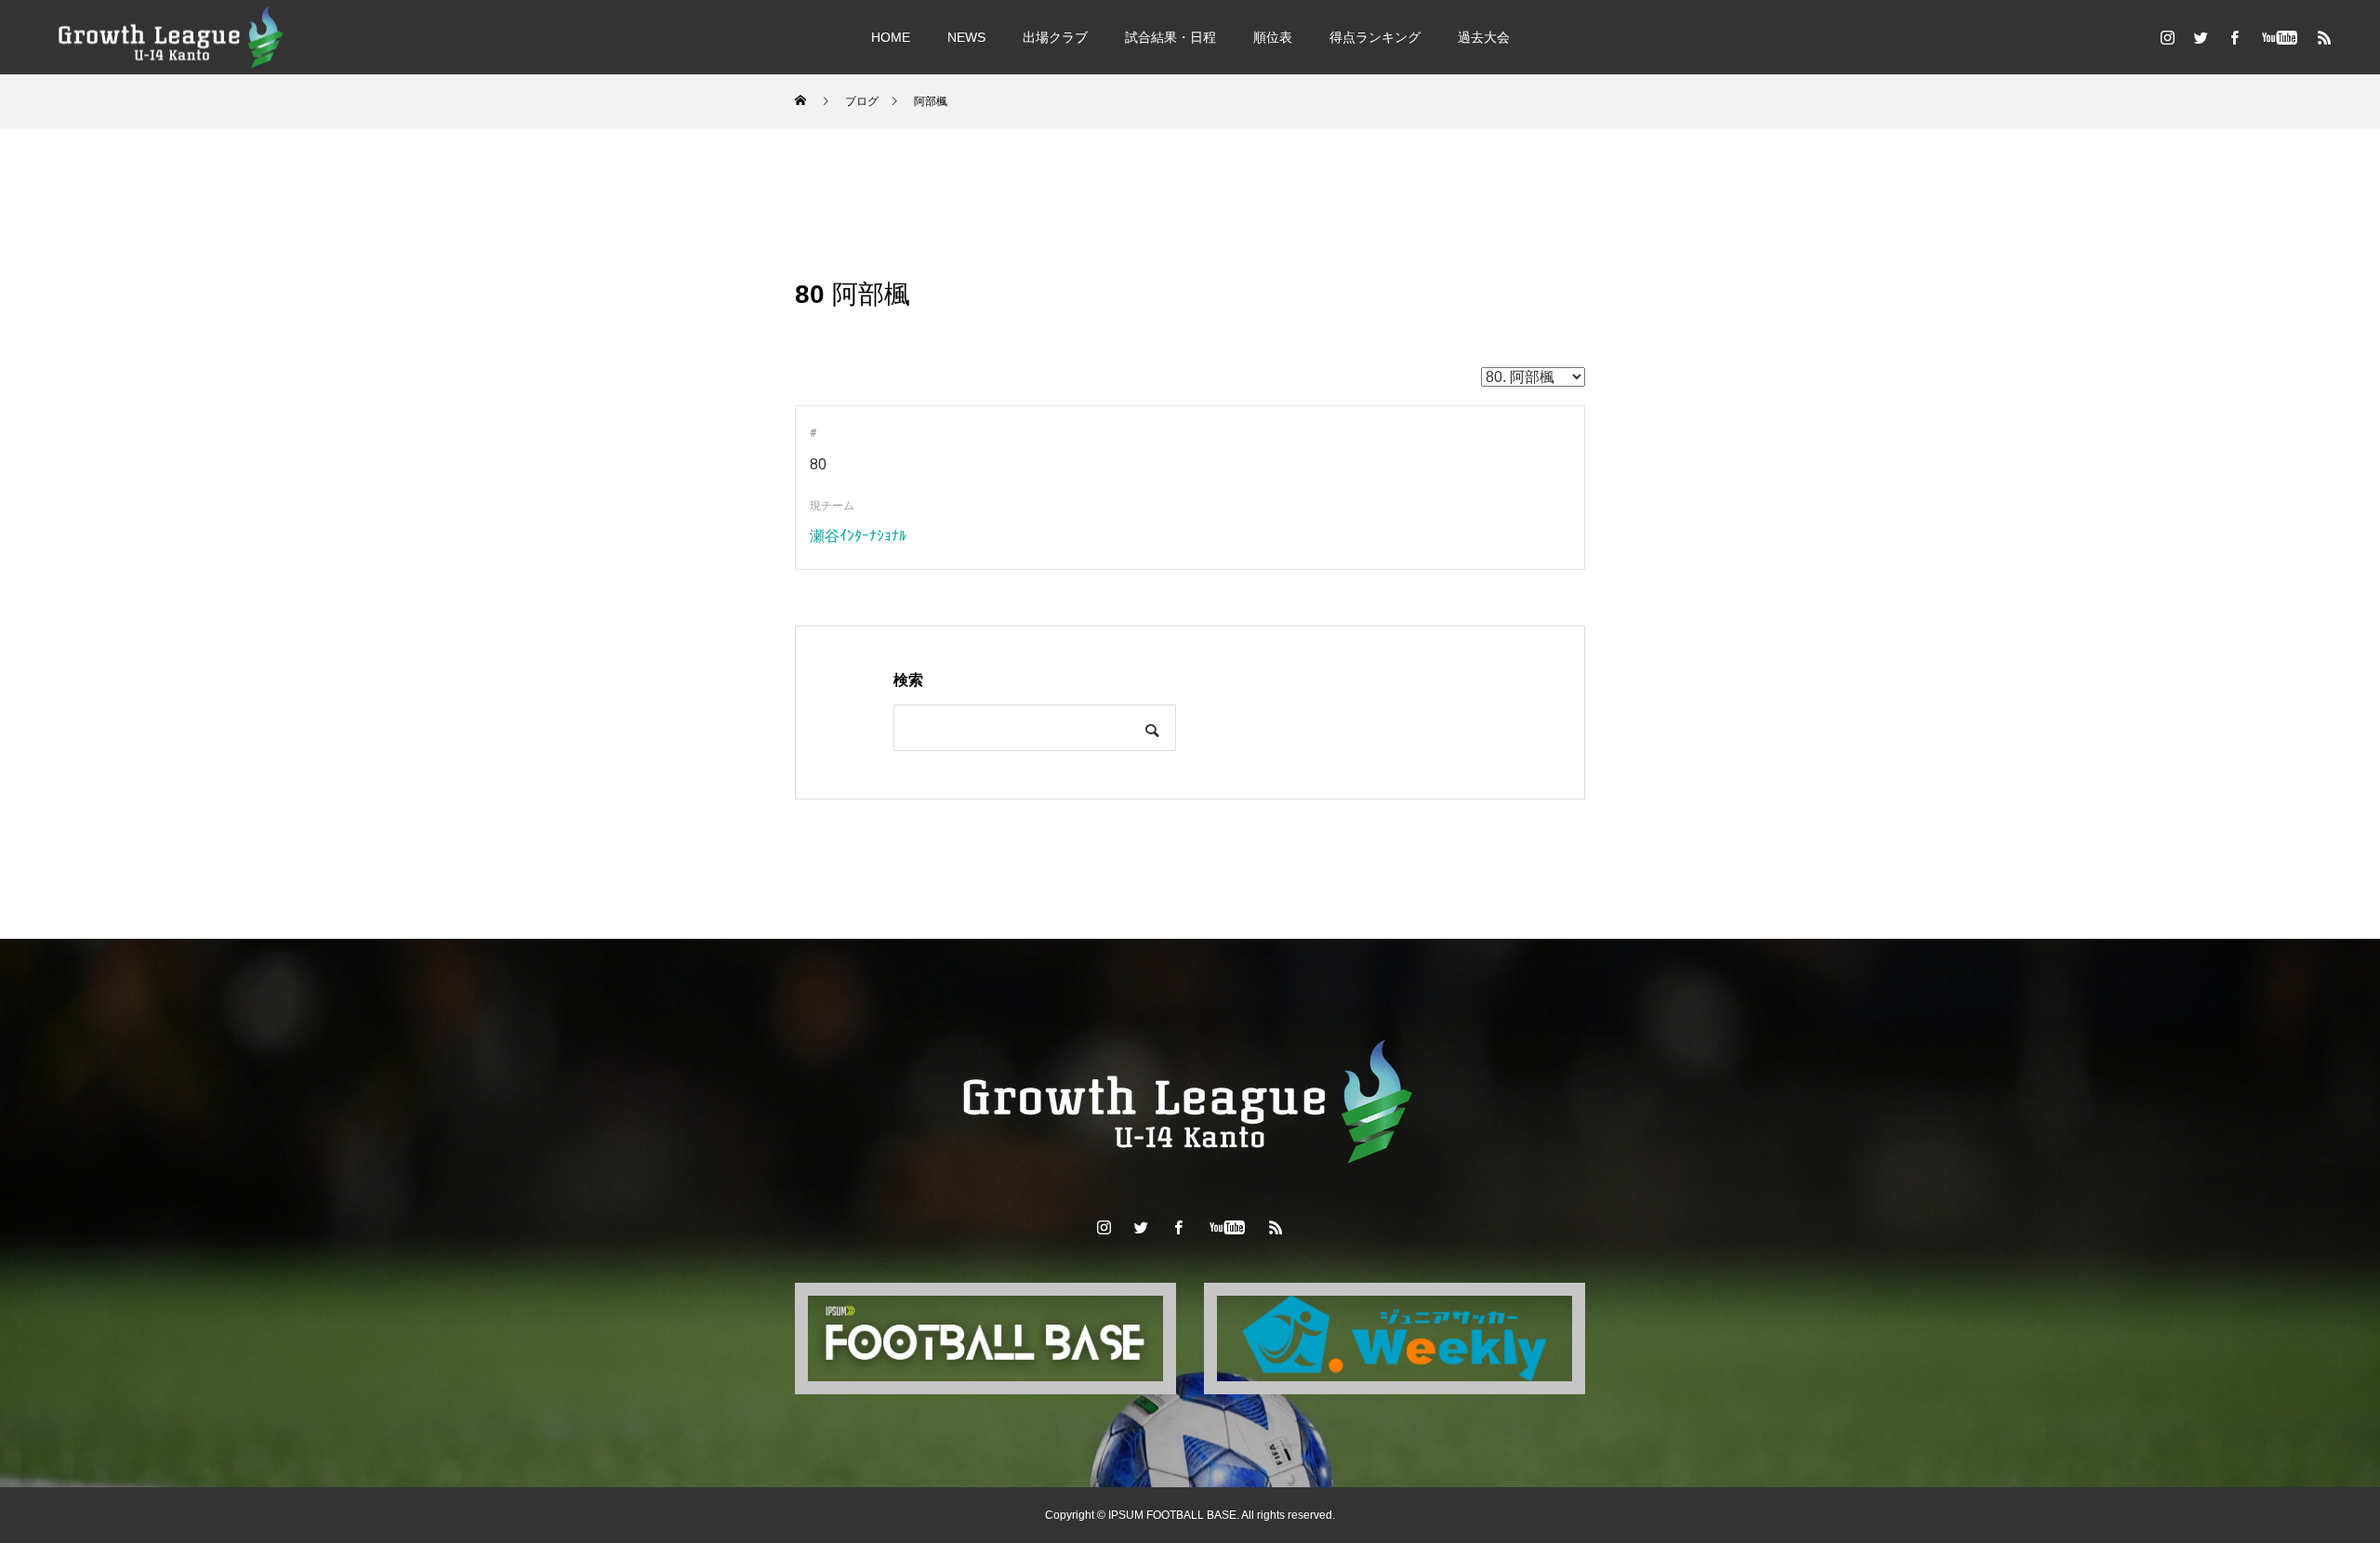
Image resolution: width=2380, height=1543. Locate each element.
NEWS (966, 37)
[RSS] (2324, 37)
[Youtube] (2279, 37)
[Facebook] (2234, 37)
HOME (891, 37)
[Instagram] (2167, 37)
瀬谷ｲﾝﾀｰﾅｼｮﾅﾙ (858, 536)
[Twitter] (2201, 37)
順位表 (1273, 37)
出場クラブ (1055, 37)
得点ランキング (1375, 37)
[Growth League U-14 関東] (172, 37)
